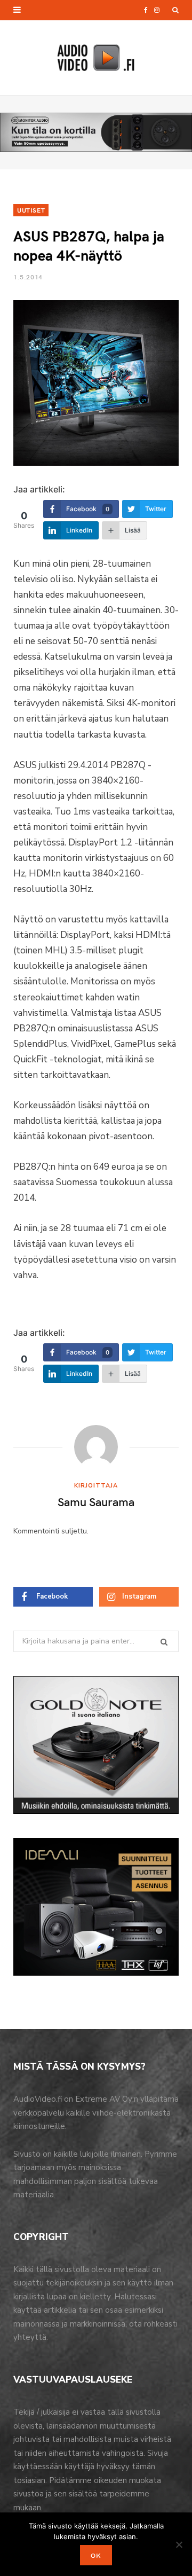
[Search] (175, 10)
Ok (96, 2555)
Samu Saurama (96, 1501)
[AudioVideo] (96, 58)
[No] (179, 2544)
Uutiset (31, 210)
